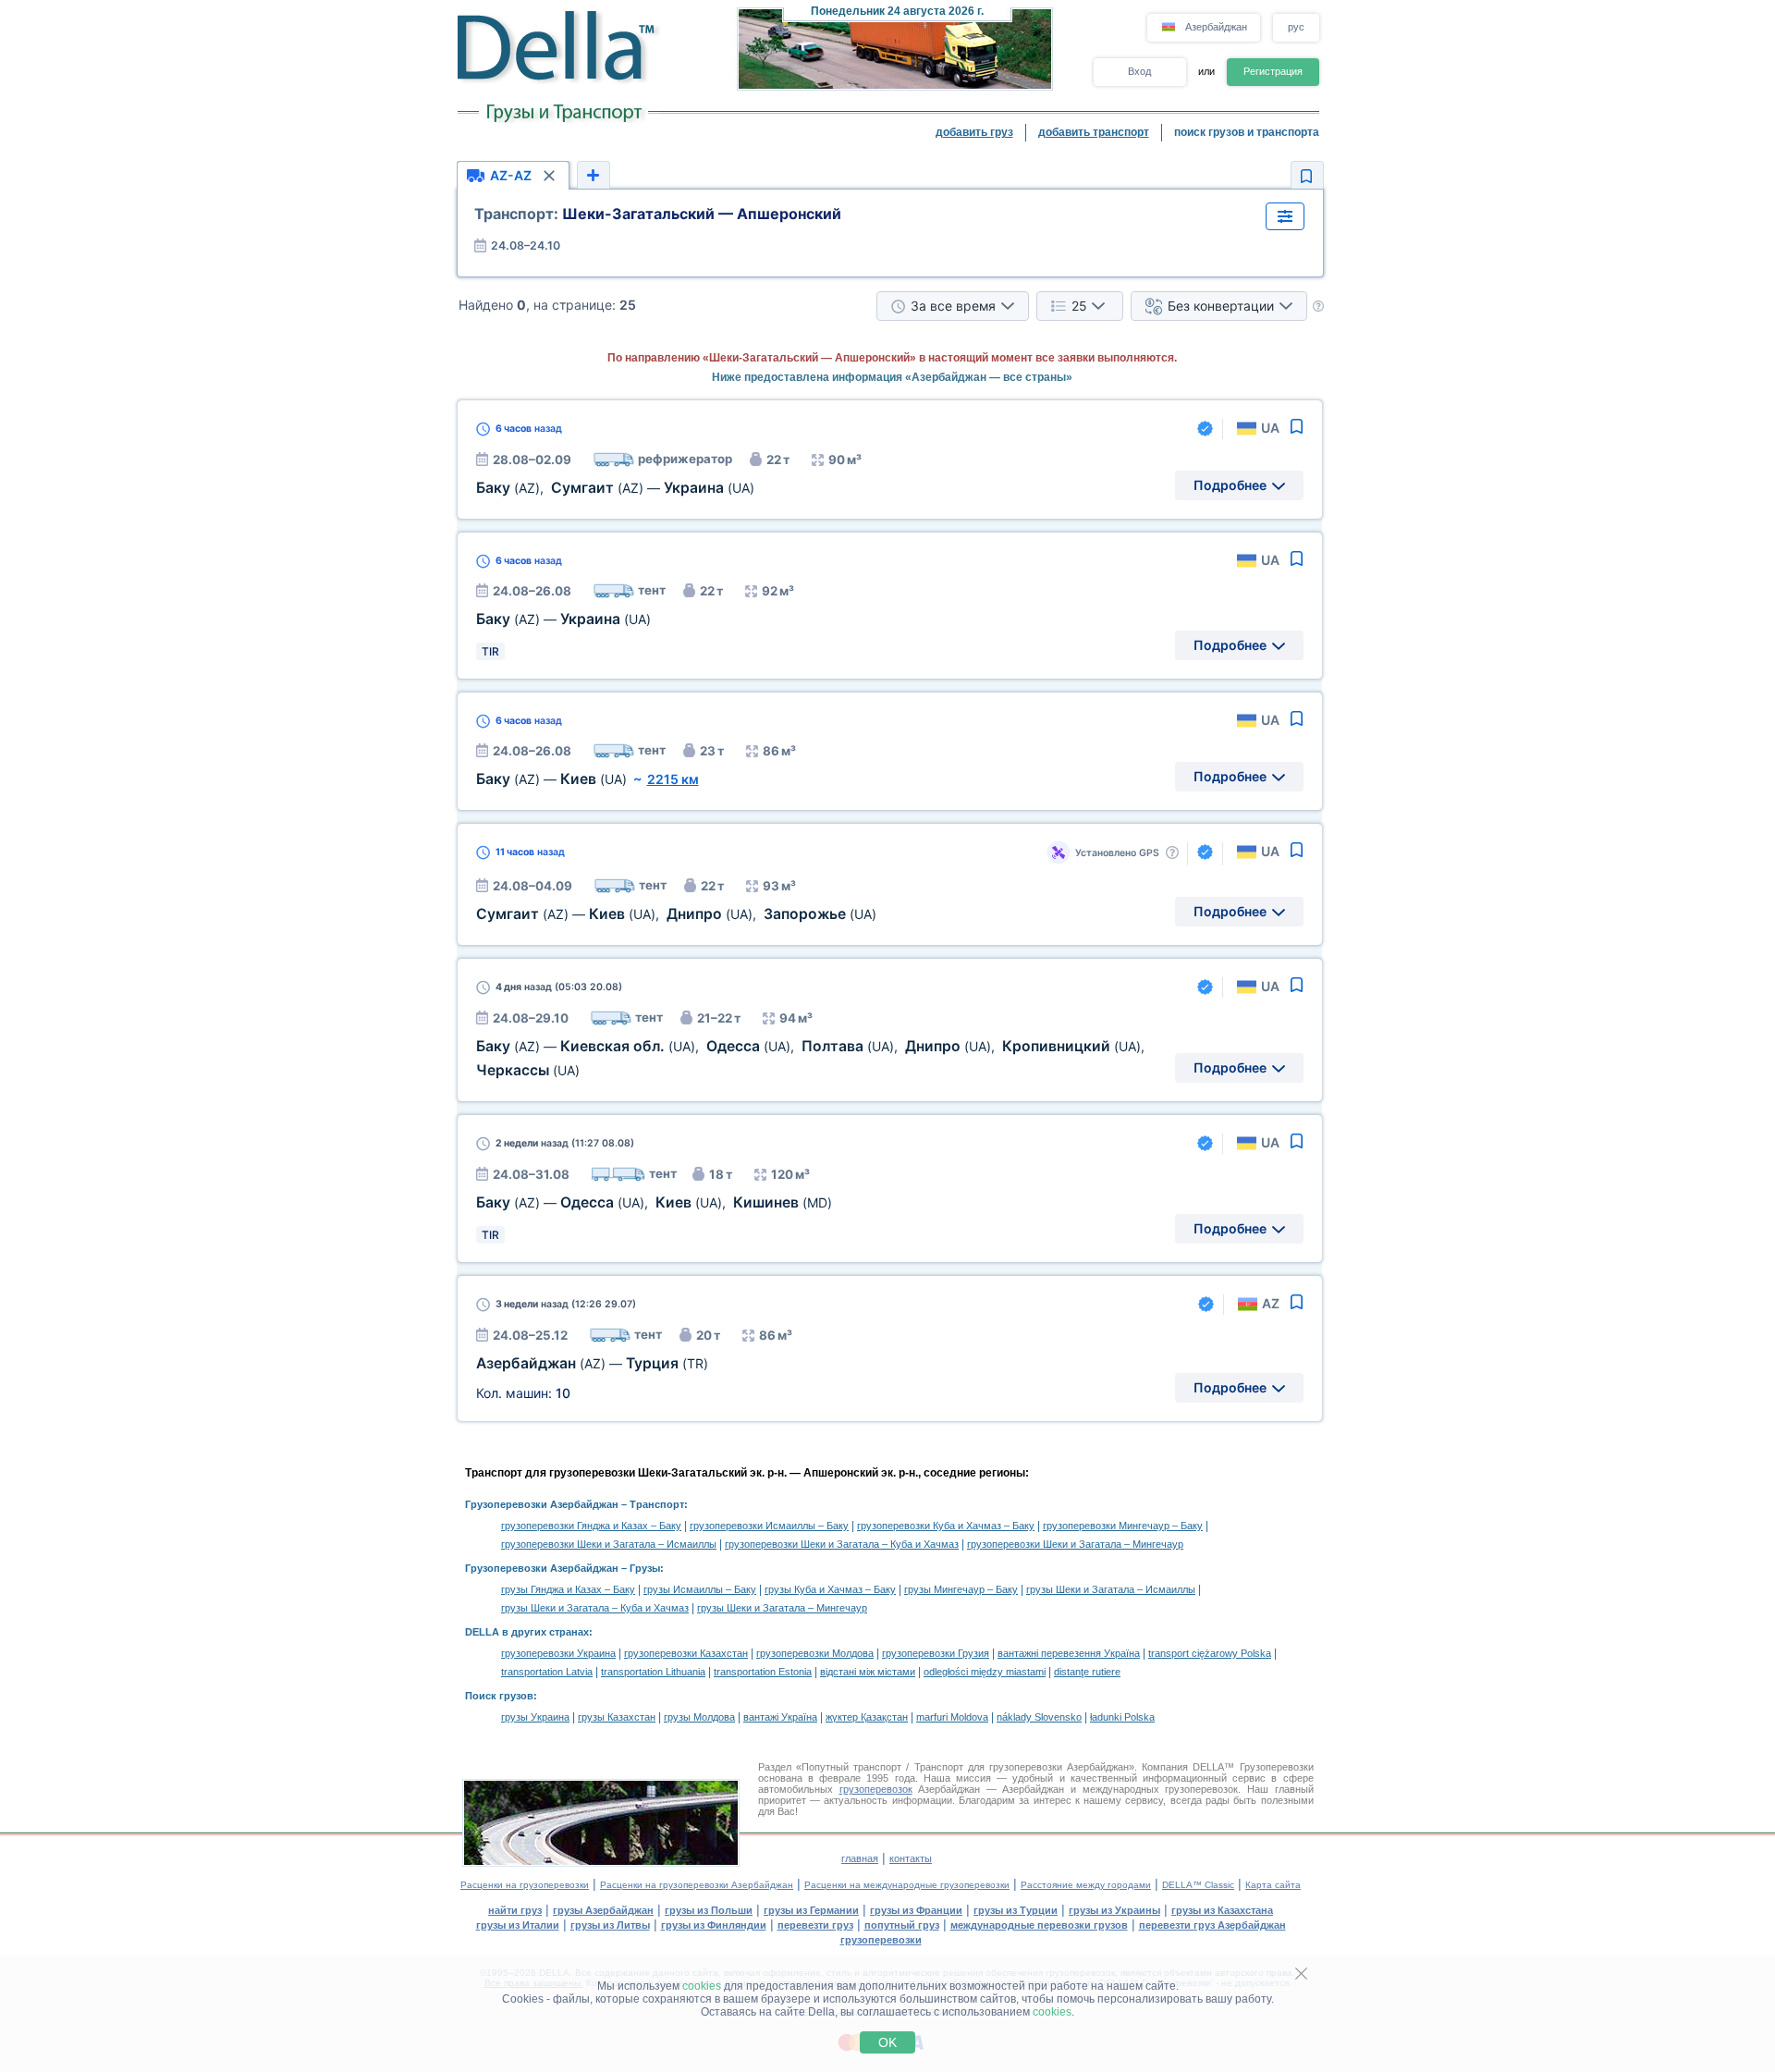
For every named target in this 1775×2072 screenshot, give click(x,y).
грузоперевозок (876, 1789)
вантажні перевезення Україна (1069, 1653)
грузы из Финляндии (714, 1925)
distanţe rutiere (1087, 1672)
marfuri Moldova (952, 1717)
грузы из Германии (811, 1910)
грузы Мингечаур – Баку (961, 1589)
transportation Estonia (763, 1672)
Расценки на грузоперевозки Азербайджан (697, 1885)
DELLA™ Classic (1198, 1885)
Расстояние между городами (1086, 1885)
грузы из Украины (1114, 1910)
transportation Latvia (547, 1672)
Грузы (645, 1568)
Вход (1139, 71)
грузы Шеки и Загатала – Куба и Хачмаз (595, 1608)
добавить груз (974, 132)
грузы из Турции (1016, 1910)
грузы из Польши (709, 1910)
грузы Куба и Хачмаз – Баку (830, 1589)
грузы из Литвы (610, 1925)
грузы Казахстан (617, 1717)
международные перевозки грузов (1039, 1925)
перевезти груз (815, 1925)
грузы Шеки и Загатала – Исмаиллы (1111, 1589)
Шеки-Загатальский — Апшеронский (658, 214)
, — (615, 488)
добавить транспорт (1094, 132)
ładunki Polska (1122, 1717)
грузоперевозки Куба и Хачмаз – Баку (946, 1526)
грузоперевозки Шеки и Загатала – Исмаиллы (609, 1544)
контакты (911, 1858)
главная (860, 1858)
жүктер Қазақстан (867, 1717)
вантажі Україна (780, 1717)
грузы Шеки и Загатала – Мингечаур (782, 1608)
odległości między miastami (985, 1672)
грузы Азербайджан (603, 1910)
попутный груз (902, 1925)
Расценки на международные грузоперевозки (907, 1885)
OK (887, 2042)
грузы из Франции (916, 1910)
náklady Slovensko (1039, 1717)
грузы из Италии (518, 1925)
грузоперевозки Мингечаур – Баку (1123, 1526)
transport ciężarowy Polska (1210, 1653)
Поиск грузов (499, 1696)
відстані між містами (868, 1672)
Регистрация (1273, 71)
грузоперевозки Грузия (936, 1653)
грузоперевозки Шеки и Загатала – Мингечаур (1075, 1544)
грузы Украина (535, 1717)
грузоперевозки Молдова (815, 1653)
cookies (702, 1986)
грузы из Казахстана (1222, 1910)
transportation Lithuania (653, 1672)
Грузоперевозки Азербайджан (542, 1504)
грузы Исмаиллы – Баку (700, 1589)
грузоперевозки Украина (558, 1653)
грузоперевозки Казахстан (686, 1653)
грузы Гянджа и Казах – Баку (568, 1589)
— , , (676, 914)
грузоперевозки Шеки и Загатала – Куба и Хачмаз (842, 1544)
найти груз (515, 1910)
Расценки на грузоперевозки (525, 1885)
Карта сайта (1273, 1885)
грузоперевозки (881, 1940)
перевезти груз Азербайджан (1212, 1925)
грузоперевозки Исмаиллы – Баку (769, 1526)
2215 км (673, 779)
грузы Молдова (699, 1717)
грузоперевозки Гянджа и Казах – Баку (591, 1526)
